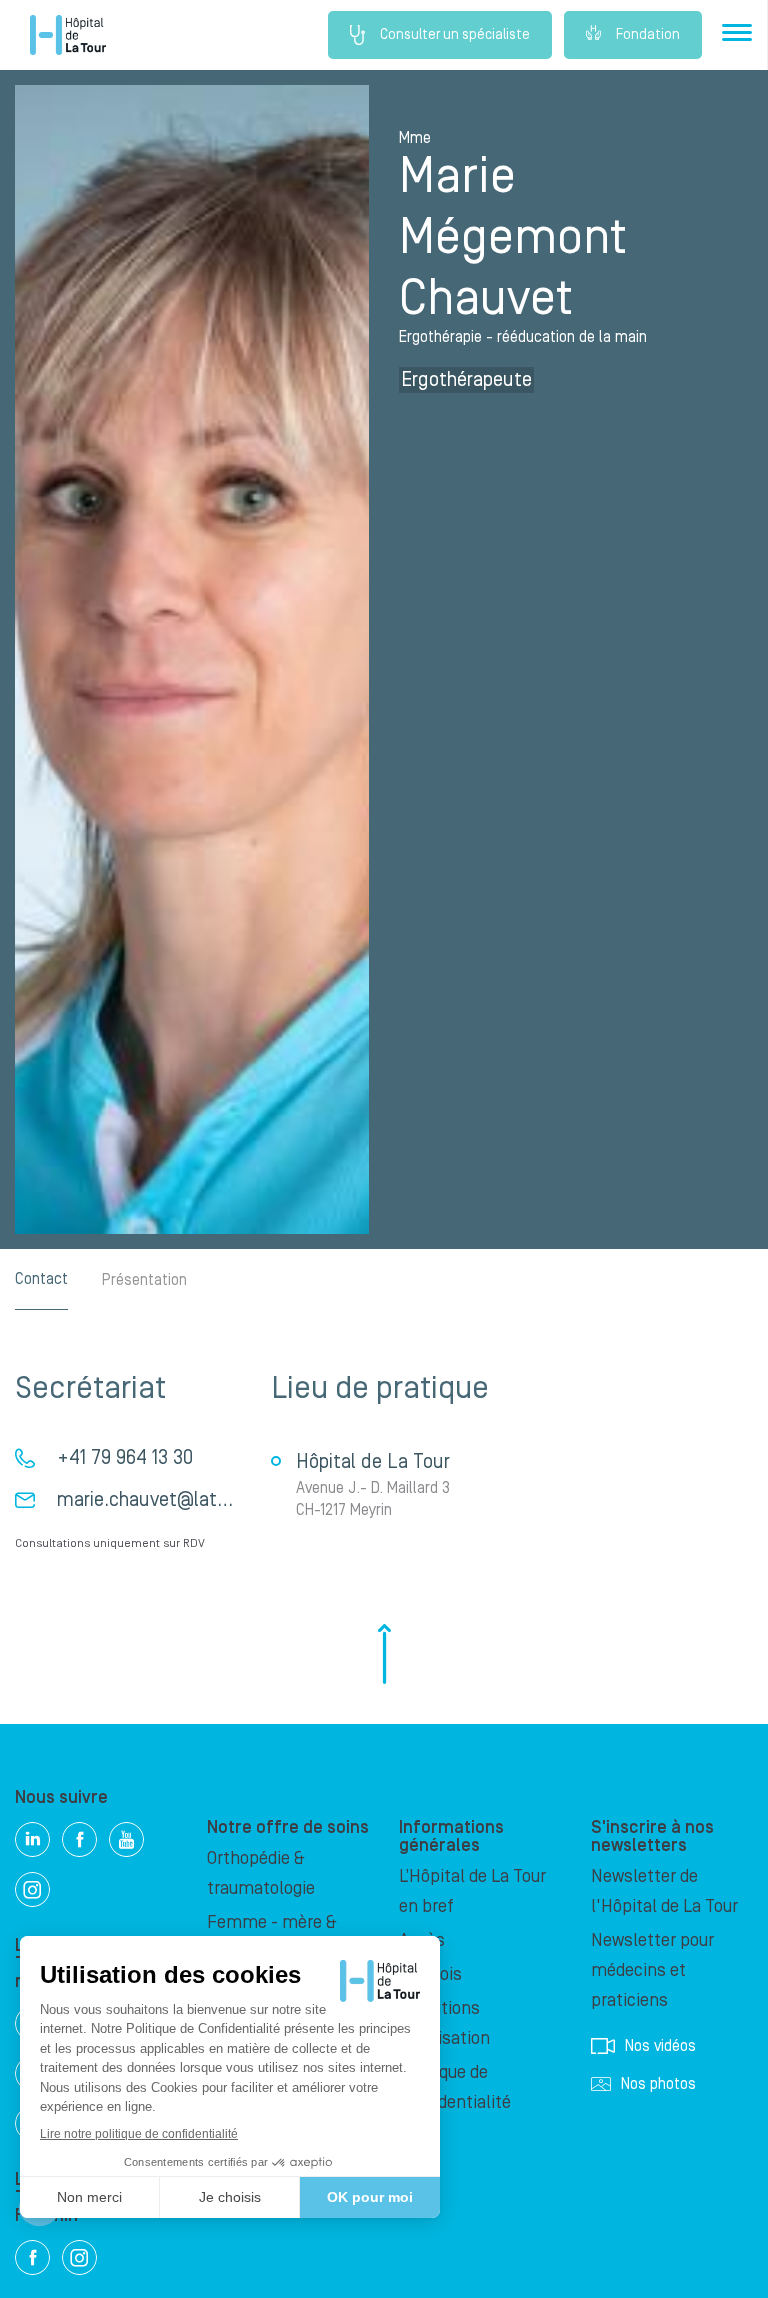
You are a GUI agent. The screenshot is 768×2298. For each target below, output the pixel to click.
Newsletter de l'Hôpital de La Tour (664, 1891)
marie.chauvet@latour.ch (162, 1500)
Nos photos (658, 2084)
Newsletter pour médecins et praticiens (652, 1970)
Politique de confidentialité (455, 2087)
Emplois (430, 1974)
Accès (422, 1940)
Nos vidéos (660, 2046)
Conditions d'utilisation (444, 2023)
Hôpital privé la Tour (68, 35)
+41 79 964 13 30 (125, 1458)
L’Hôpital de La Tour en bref (472, 1891)
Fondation (648, 35)
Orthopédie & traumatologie (261, 1873)
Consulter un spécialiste (455, 35)
